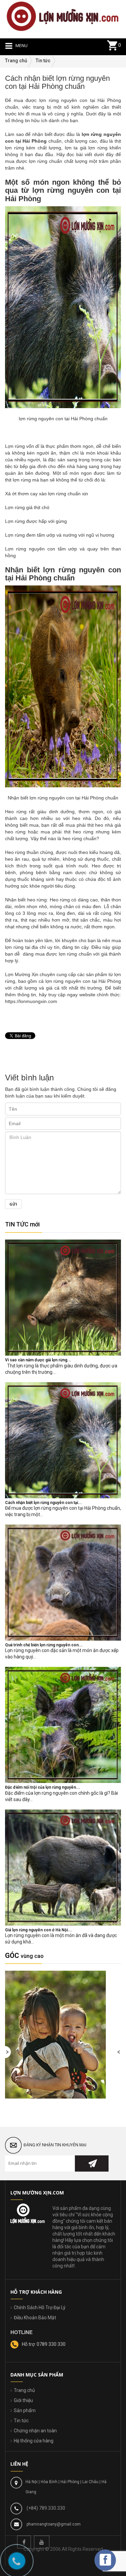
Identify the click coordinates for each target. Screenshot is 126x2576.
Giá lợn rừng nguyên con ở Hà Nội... (38, 1930)
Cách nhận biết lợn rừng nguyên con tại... (44, 1503)
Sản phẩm (25, 2410)
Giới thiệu (23, 2400)
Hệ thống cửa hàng (34, 2441)
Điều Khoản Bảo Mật (35, 2318)
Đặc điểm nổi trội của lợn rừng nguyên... (43, 1787)
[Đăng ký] (92, 2163)
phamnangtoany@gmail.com (54, 2524)
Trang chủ (24, 2390)
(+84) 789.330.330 (46, 2508)
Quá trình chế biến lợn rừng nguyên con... (44, 1645)
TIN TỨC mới (22, 1224)
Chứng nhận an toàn (35, 2431)
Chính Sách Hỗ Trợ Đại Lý (40, 2307)
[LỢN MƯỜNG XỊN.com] (63, 16)
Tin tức (21, 2421)
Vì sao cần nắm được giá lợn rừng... (38, 1360)
